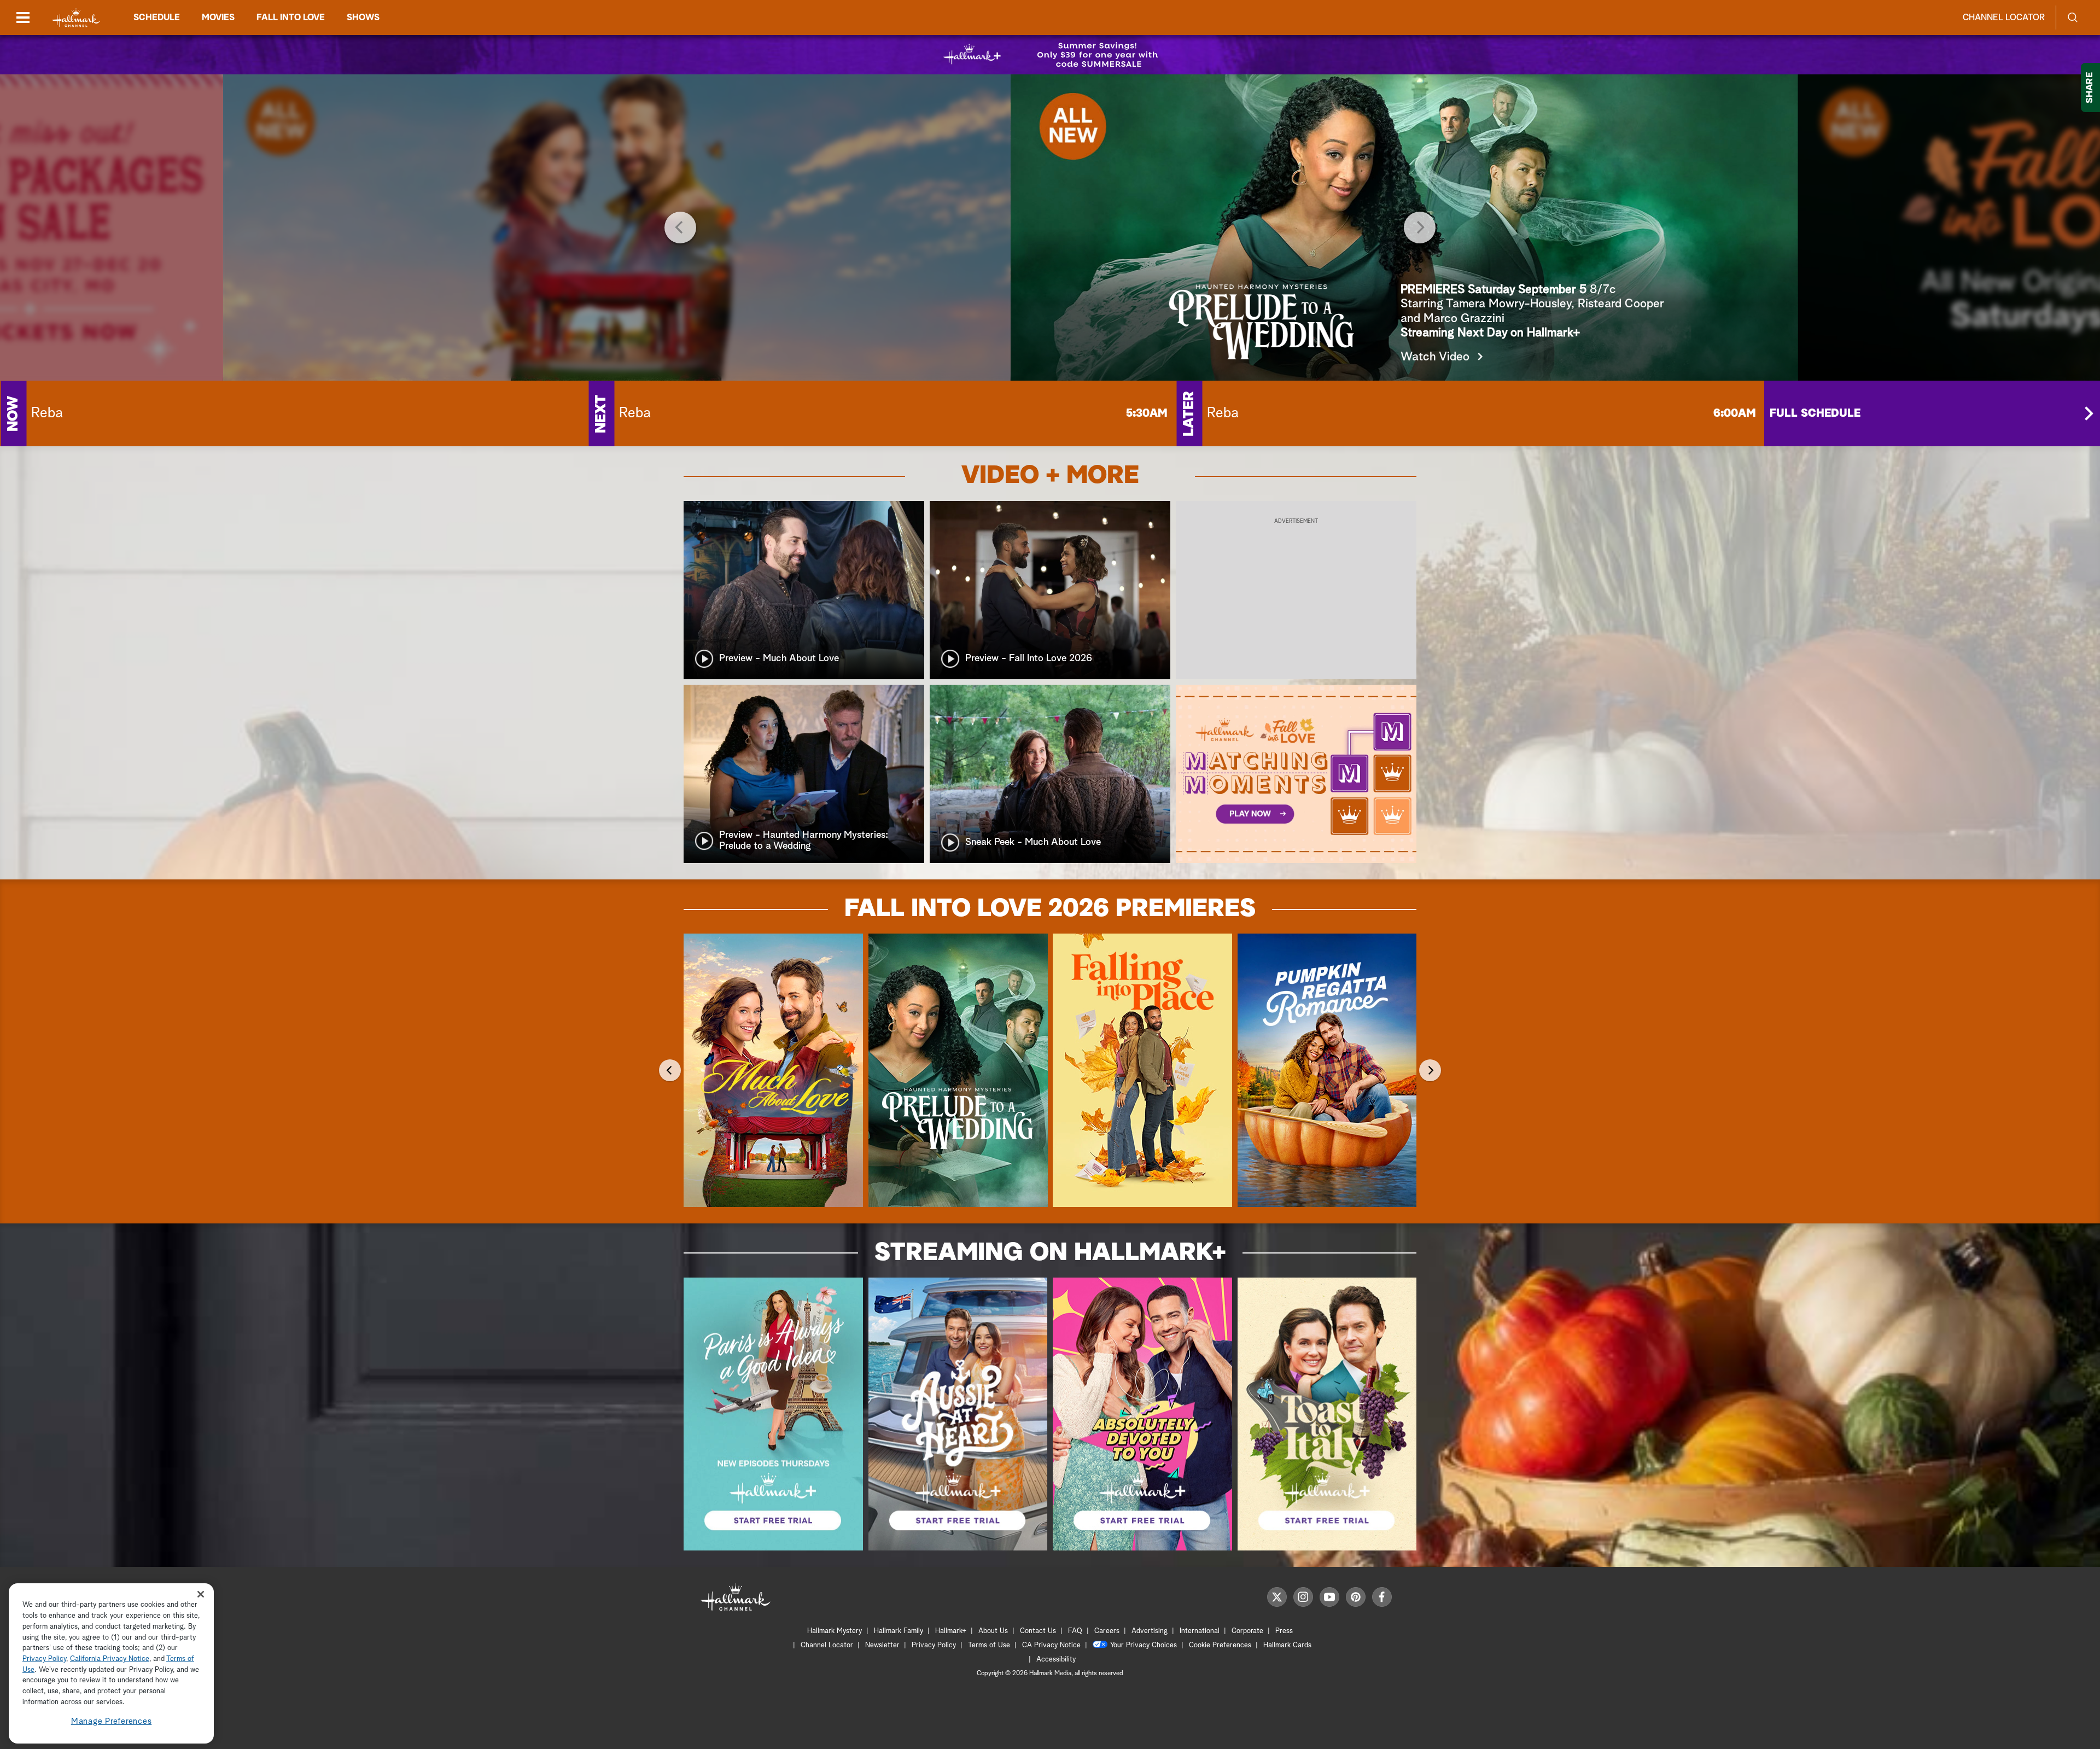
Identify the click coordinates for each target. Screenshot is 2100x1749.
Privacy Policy (934, 1645)
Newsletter (882, 1645)
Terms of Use (989, 1645)
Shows (363, 18)
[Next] (1420, 228)
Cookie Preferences (1220, 1645)
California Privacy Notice (110, 1659)
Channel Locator (2004, 18)
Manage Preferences (112, 1721)
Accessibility (1056, 1660)
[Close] (201, 1594)
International (1200, 1631)
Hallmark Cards (1287, 1645)
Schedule (157, 18)
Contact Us (1038, 1631)
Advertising (1150, 1631)
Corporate (1247, 1631)
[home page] (76, 18)
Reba (47, 413)
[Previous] (680, 228)
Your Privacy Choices (1144, 1645)
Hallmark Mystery (835, 1631)
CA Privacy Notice (1051, 1645)
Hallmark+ (951, 1631)
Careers (1107, 1631)
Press (1284, 1631)
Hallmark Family (899, 1631)
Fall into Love (291, 18)
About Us (993, 1631)
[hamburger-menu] (23, 18)
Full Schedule (1815, 413)
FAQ (1075, 1631)
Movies (218, 18)
